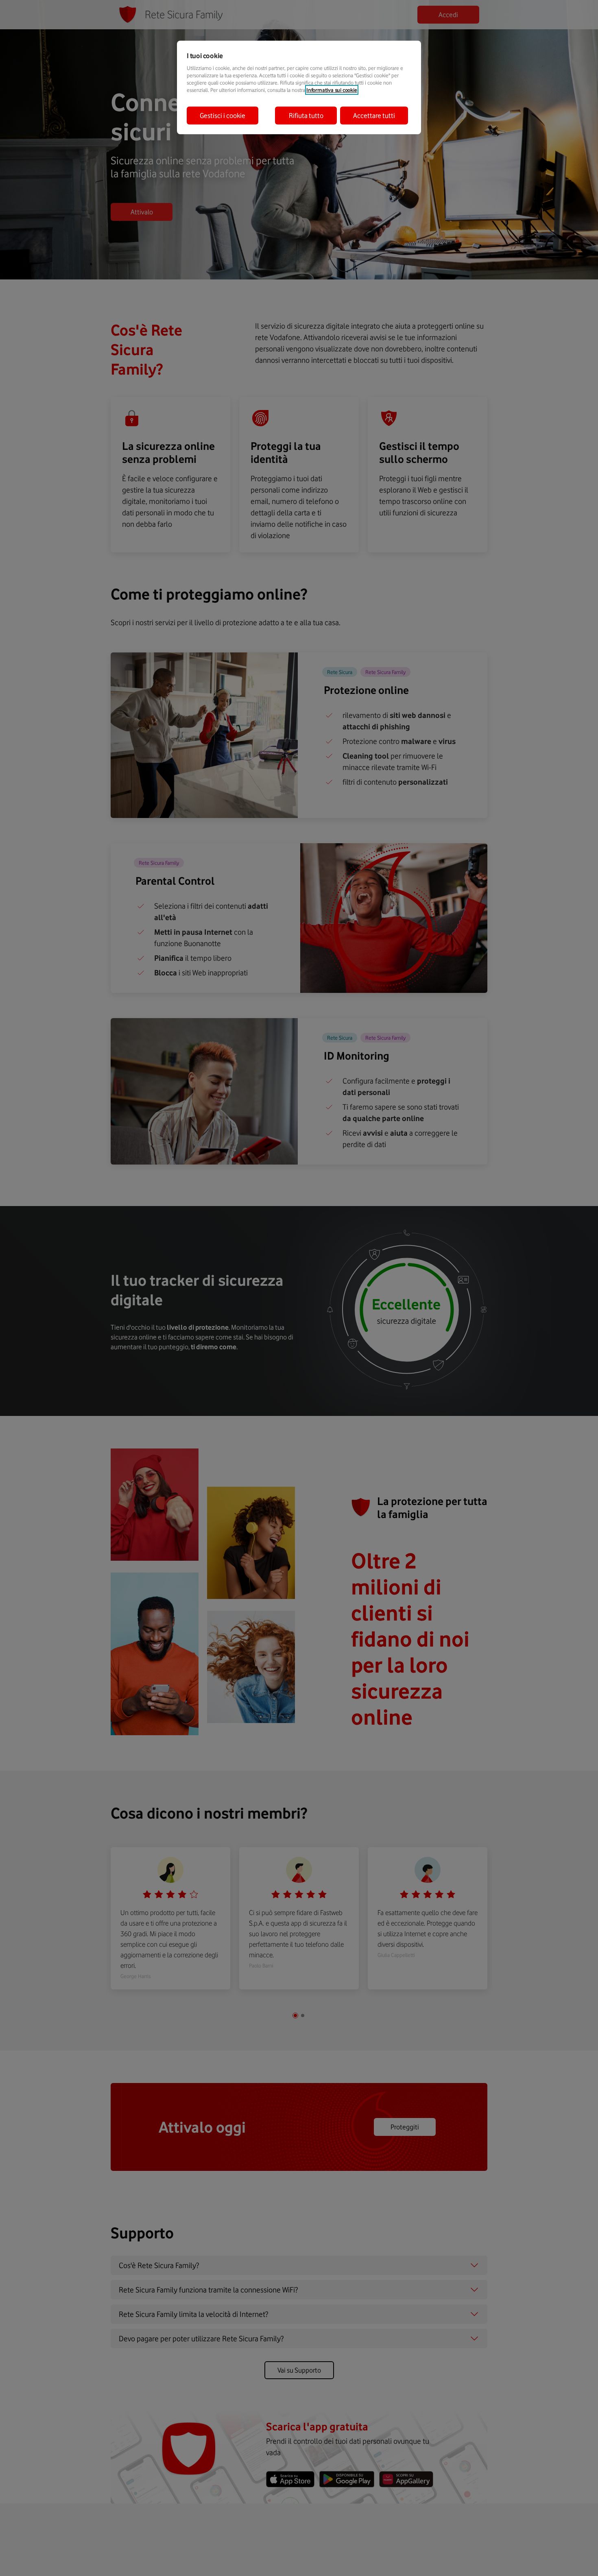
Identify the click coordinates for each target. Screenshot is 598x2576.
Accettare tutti (374, 116)
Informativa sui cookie (332, 90)
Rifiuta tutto (306, 116)
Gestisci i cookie (223, 116)
